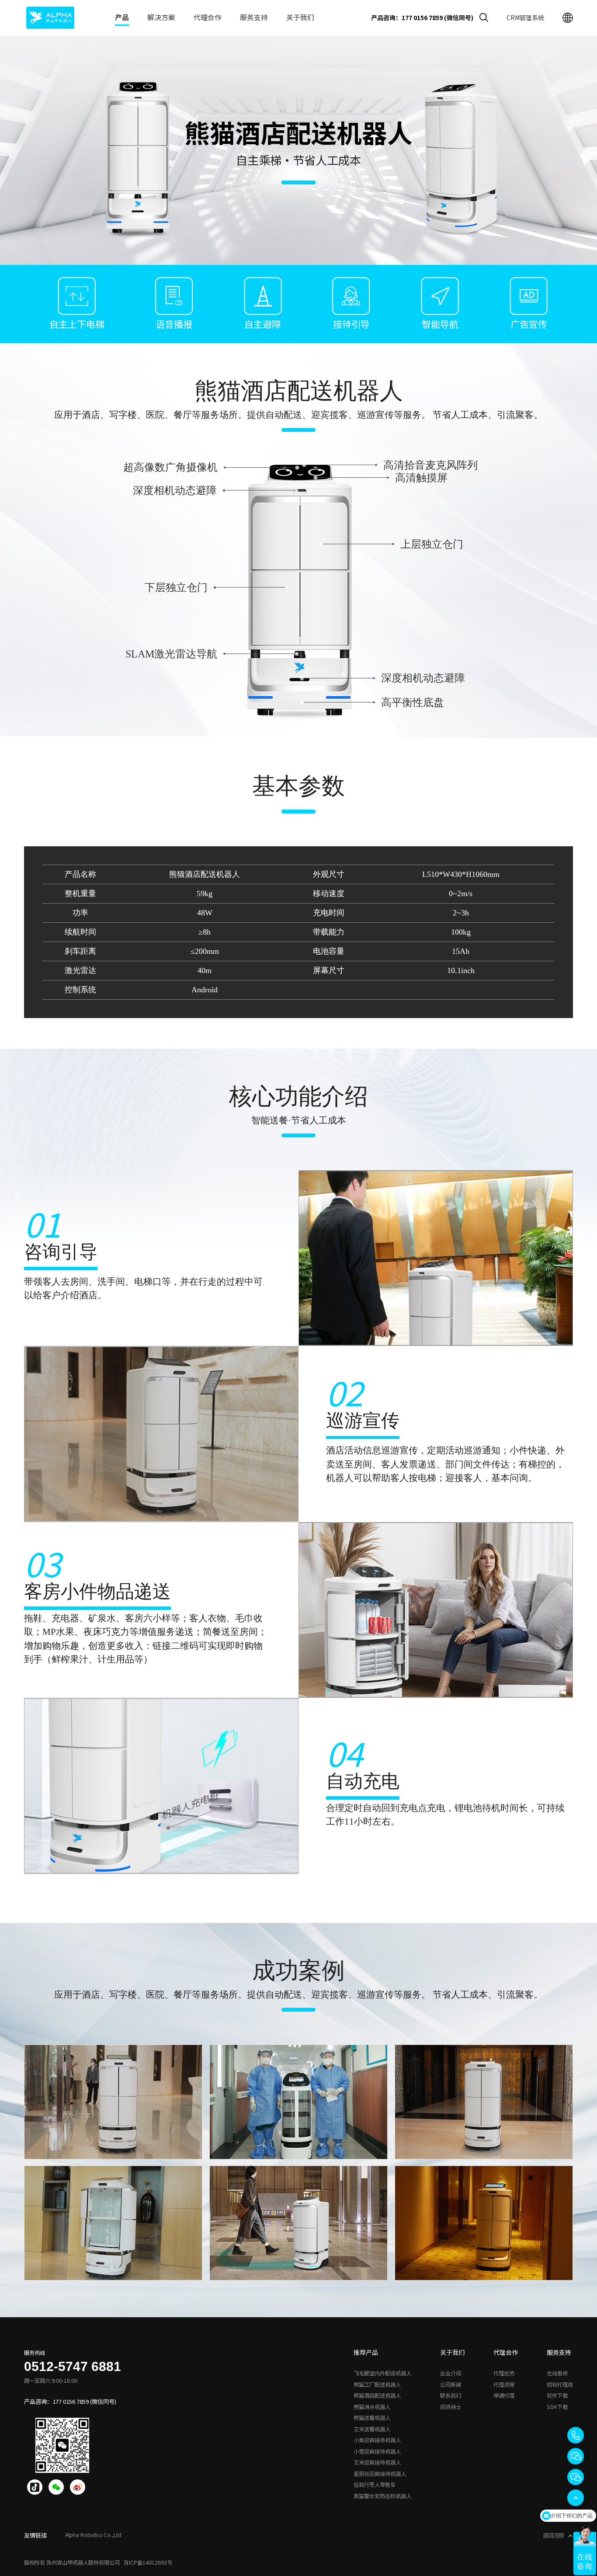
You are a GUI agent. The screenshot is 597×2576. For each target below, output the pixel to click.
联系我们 (451, 2395)
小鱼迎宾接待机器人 (377, 2440)
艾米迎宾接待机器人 (377, 2462)
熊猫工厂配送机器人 (377, 2385)
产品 (122, 17)
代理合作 (208, 17)
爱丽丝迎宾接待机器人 (380, 2474)
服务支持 (254, 17)
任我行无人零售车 (375, 2485)
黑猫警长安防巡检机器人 (382, 2496)
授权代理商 (560, 2385)
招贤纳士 (451, 2407)
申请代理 (504, 2395)
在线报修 (557, 2373)
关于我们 (300, 17)
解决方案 (161, 17)
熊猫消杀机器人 (372, 2407)
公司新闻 (451, 2385)
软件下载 (557, 2395)
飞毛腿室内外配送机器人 (382, 2373)
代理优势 (504, 2373)
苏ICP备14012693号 (148, 2562)
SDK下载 (557, 2407)
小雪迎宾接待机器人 (377, 2451)
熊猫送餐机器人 (372, 2418)
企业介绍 (451, 2373)
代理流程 (504, 2385)
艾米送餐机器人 (372, 2429)
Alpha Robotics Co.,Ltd (93, 2535)
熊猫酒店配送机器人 (377, 2395)
